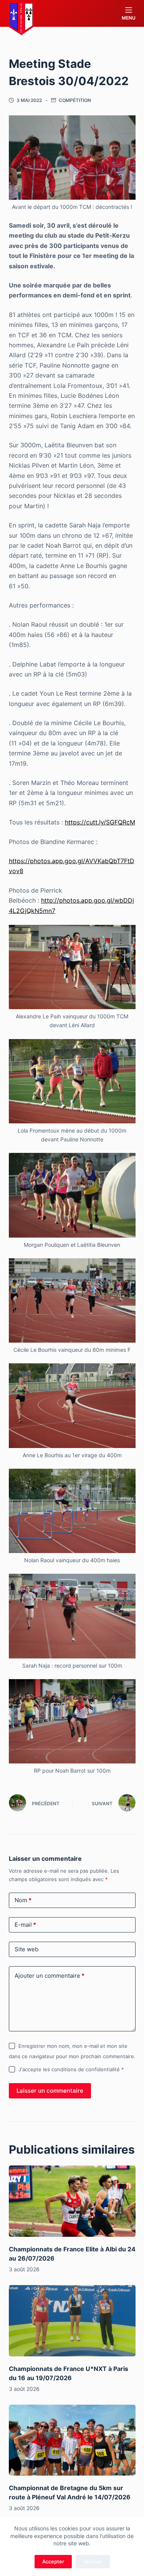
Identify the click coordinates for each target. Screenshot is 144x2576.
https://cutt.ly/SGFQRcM (100, 822)
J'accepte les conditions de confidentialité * (71, 2069)
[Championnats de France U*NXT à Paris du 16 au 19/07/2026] (72, 2321)
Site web (26, 1949)
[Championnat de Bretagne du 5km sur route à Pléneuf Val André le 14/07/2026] (72, 2440)
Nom (23, 1900)
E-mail (25, 1925)
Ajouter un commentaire (50, 1976)
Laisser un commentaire (50, 2091)
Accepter (53, 2561)
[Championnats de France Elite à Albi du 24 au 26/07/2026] (72, 2201)
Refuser (93, 2561)
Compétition (75, 100)
